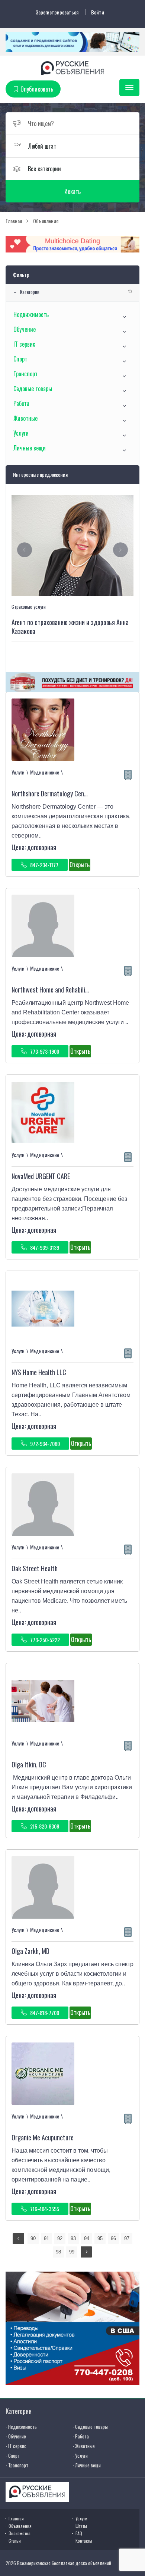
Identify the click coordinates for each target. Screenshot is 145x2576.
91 (46, 2238)
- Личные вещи (87, 2465)
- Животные (84, 2446)
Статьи (15, 2541)
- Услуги (80, 2456)
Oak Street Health (35, 1568)
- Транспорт (17, 2465)
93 (73, 2238)
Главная (16, 2518)
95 (100, 2238)
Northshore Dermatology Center (52, 793)
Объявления (20, 2526)
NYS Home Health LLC (39, 1372)
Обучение (25, 329)
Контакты (84, 2541)
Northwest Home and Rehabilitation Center (66, 990)
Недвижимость (31, 314)
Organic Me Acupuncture (43, 2137)
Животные (25, 418)
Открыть (80, 865)
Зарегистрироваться (57, 12)
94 (87, 2238)
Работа (21, 403)
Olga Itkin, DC (29, 1764)
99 (72, 2252)
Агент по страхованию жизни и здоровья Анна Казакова (70, 627)
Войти (98, 12)
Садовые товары (33, 389)
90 (33, 2238)
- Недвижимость (21, 2427)
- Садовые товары (90, 2427)
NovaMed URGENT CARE (41, 1176)
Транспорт (25, 374)
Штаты (81, 2526)
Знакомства (20, 2533)
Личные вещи (30, 448)
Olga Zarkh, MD (30, 1951)
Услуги (21, 433)
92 (60, 2238)
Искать (72, 191)
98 (58, 2252)
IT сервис (24, 344)
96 (113, 2238)
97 (127, 2238)
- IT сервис (16, 2446)
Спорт (20, 359)
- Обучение (16, 2436)
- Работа (81, 2436)
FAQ (79, 2533)
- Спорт (13, 2456)
